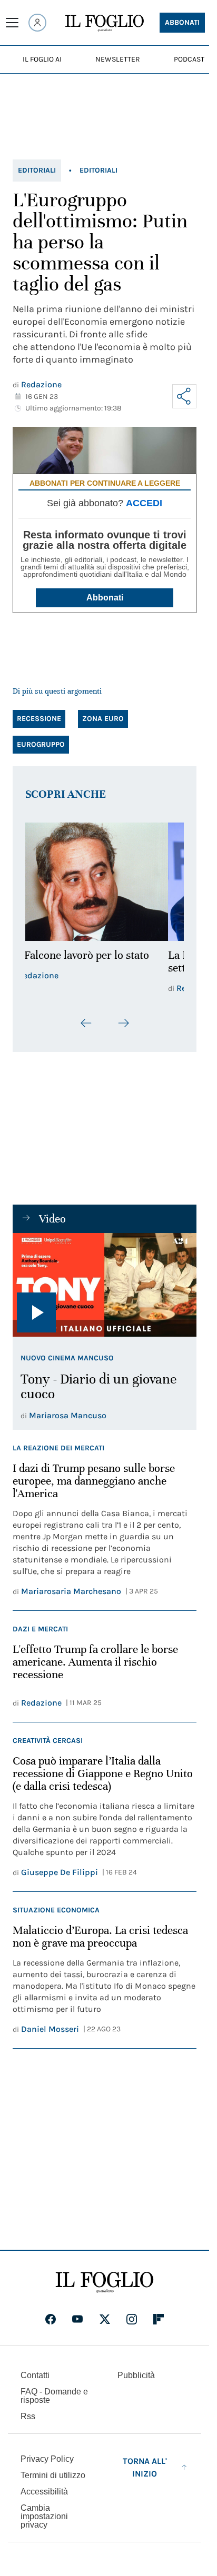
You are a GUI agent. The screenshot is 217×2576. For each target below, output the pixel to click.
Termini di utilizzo (53, 2475)
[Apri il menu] (12, 23)
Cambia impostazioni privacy (44, 2517)
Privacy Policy (47, 2459)
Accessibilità (44, 2492)
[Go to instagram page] (132, 2319)
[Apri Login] (37, 23)
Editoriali (37, 170)
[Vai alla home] (105, 23)
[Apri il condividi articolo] (184, 396)
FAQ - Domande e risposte (54, 2396)
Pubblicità (136, 2375)
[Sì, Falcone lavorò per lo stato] (105, 882)
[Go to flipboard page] (159, 2319)
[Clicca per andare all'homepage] (105, 2282)
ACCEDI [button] (144, 503)
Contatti (35, 2375)
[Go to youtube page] (77, 2319)
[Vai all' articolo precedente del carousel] (86, 1023)
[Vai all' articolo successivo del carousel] (123, 1023)
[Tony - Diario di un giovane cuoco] (105, 1285)
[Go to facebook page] (51, 2319)
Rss (28, 2416)
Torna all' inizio (145, 2467)
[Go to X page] (105, 2319)
